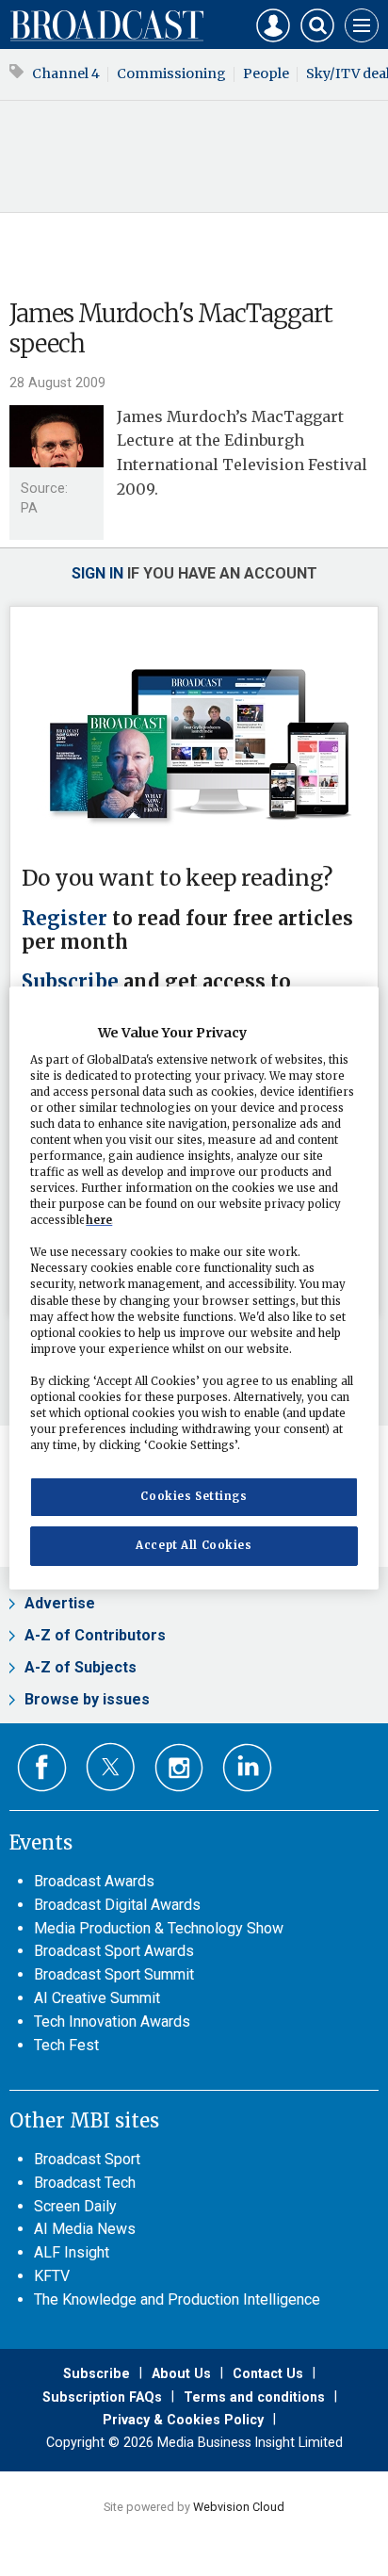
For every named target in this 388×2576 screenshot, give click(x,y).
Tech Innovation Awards (112, 2022)
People (266, 73)
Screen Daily (75, 2206)
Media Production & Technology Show (159, 1928)
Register (65, 919)
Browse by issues (87, 1699)
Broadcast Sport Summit (114, 1974)
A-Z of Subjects (81, 1667)
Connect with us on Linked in (247, 1768)
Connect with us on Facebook (42, 1768)
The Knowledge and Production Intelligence (177, 2299)
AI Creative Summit (97, 1998)
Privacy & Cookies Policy (183, 2420)
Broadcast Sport (87, 2159)
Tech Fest (66, 2045)
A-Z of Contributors (95, 1635)
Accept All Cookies (194, 1545)
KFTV (52, 2276)
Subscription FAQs (102, 2397)
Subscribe (70, 982)
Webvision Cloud (239, 2507)
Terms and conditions (254, 2397)
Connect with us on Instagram (179, 1768)
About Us (181, 2373)
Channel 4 (66, 73)
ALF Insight (72, 2252)
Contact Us (268, 2373)
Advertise (60, 1603)
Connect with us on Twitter (111, 1767)
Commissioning (171, 73)
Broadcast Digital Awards (117, 1905)
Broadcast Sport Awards (114, 1951)
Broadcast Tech (85, 2183)
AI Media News (85, 2229)
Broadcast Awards (94, 1881)
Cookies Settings (194, 1496)
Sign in (97, 573)
